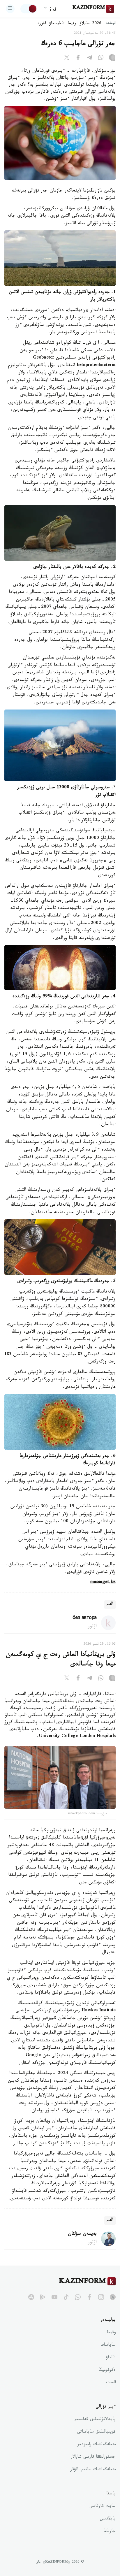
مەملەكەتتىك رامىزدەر (97, 2445)
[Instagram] (112, 59)
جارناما (110, 2532)
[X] (67, 59)
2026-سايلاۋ (91, 24)
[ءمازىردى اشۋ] (10, 9)
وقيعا (72, 24)
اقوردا (41, 24)
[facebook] (89, 2297)
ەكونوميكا (107, 2370)
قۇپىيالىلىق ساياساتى (96, 2432)
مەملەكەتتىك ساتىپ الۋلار (93, 2470)
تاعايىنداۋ (57, 24)
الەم (110, 1605)
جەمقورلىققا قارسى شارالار (93, 2457)
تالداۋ (111, 2358)
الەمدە (111, 2383)
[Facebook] (78, 59)
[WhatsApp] (101, 59)
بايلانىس (108, 2519)
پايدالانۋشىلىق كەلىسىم (95, 2420)
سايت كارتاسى (103, 2507)
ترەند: (111, 24)
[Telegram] (89, 59)
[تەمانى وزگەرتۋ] (29, 9)
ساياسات (108, 2345)
